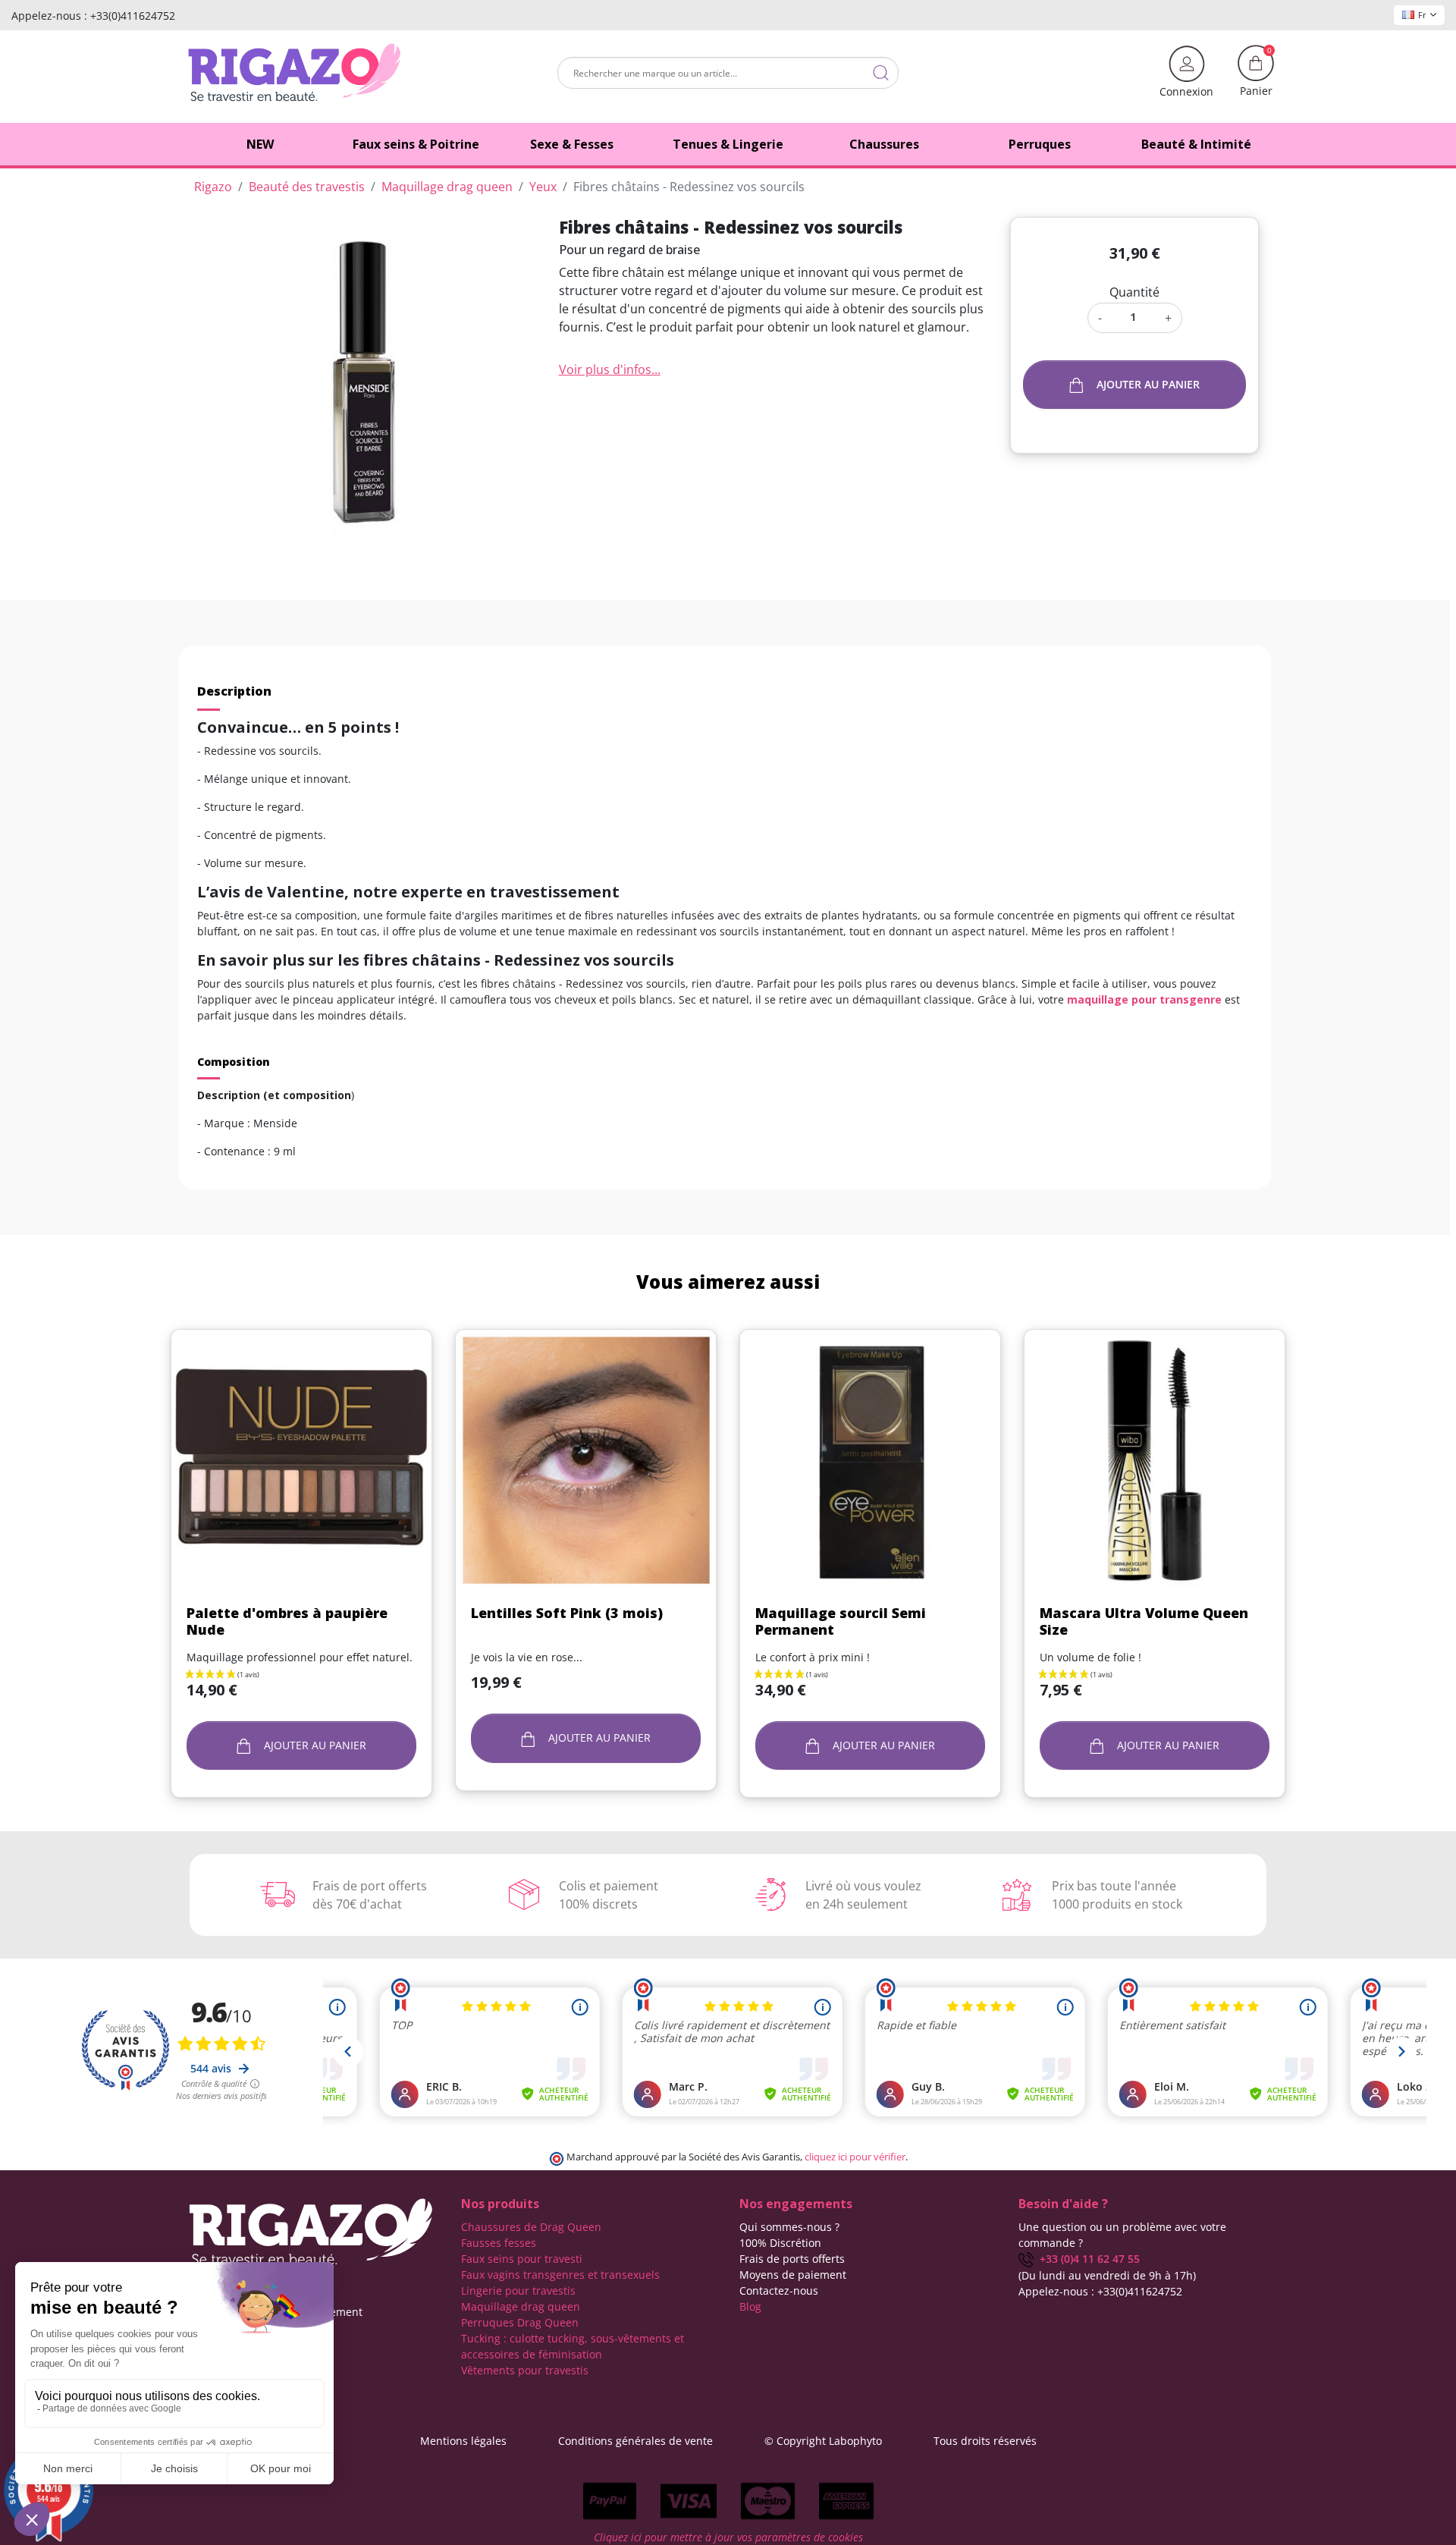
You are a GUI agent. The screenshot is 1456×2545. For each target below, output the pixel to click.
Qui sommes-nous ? (789, 2227)
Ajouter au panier (1148, 384)
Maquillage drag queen (521, 2306)
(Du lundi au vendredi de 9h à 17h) (1107, 2275)
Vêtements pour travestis (525, 2370)
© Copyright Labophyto (823, 2441)
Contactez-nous (779, 2290)
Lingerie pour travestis (518, 2290)
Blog (750, 2306)
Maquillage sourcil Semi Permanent (841, 1621)
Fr (1422, 15)
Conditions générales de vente (635, 2441)
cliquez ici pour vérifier (855, 2157)
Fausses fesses (499, 2243)
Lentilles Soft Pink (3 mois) (567, 1613)
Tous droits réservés (985, 2441)
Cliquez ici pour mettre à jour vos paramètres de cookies (728, 2537)
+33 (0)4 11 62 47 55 (1087, 2259)
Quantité (1134, 292)
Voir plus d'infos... (610, 369)
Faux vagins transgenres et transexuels (560, 2275)
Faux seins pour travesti (522, 2259)
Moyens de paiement (793, 2275)
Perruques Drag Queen (520, 2322)
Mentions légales (463, 2441)
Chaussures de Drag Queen (531, 2227)
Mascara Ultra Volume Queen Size (1144, 1621)
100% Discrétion (780, 2243)
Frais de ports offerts (792, 2259)
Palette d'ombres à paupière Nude (287, 1621)
